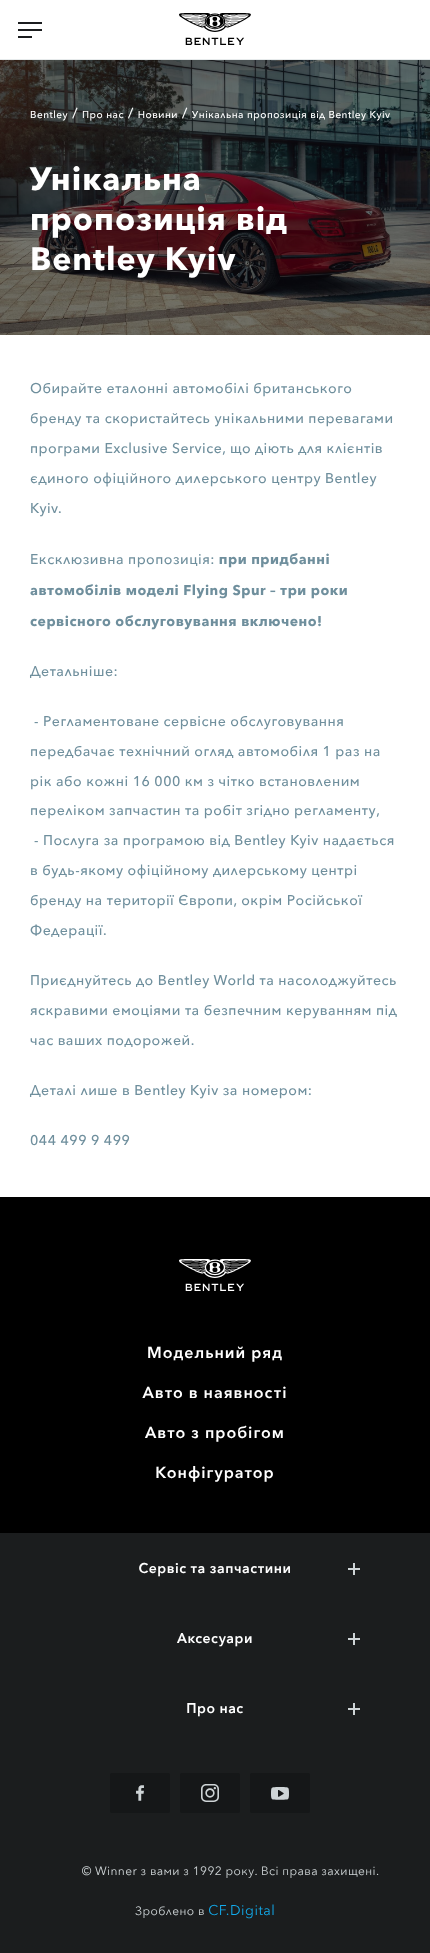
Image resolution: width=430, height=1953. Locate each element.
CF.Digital (241, 1911)
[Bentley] (215, 30)
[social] (140, 1793)
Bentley (49, 115)
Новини (158, 115)
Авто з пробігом (215, 1433)
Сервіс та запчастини (215, 1568)
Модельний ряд (215, 1353)
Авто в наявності (215, 1393)
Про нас (103, 115)
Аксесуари (215, 1638)
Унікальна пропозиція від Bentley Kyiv (291, 115)
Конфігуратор (214, 1473)
